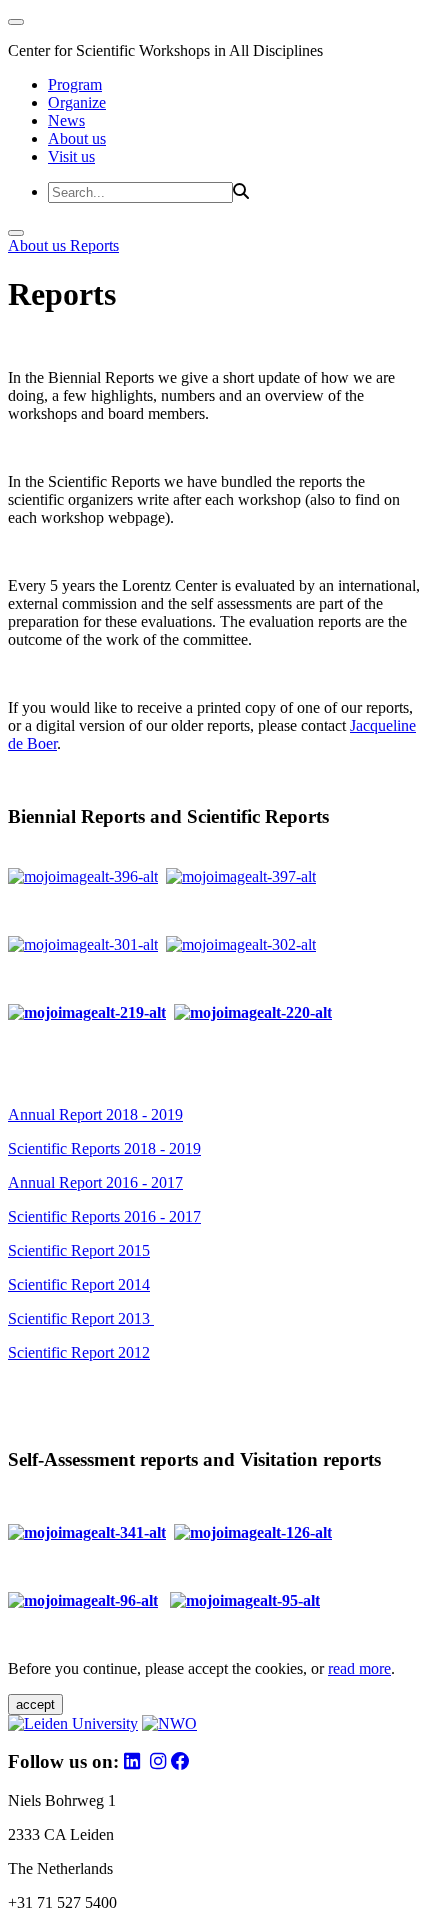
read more (359, 1668)
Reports (94, 245)
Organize (77, 102)
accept (35, 1704)
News (66, 120)
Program (75, 84)
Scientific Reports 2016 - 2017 (104, 1216)
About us (77, 138)
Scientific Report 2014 (79, 1284)
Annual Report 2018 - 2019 (95, 1114)
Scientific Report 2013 (81, 1318)
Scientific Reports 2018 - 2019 (104, 1148)
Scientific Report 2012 (79, 1352)
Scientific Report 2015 (79, 1250)
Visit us (71, 156)
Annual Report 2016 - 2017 (95, 1182)
